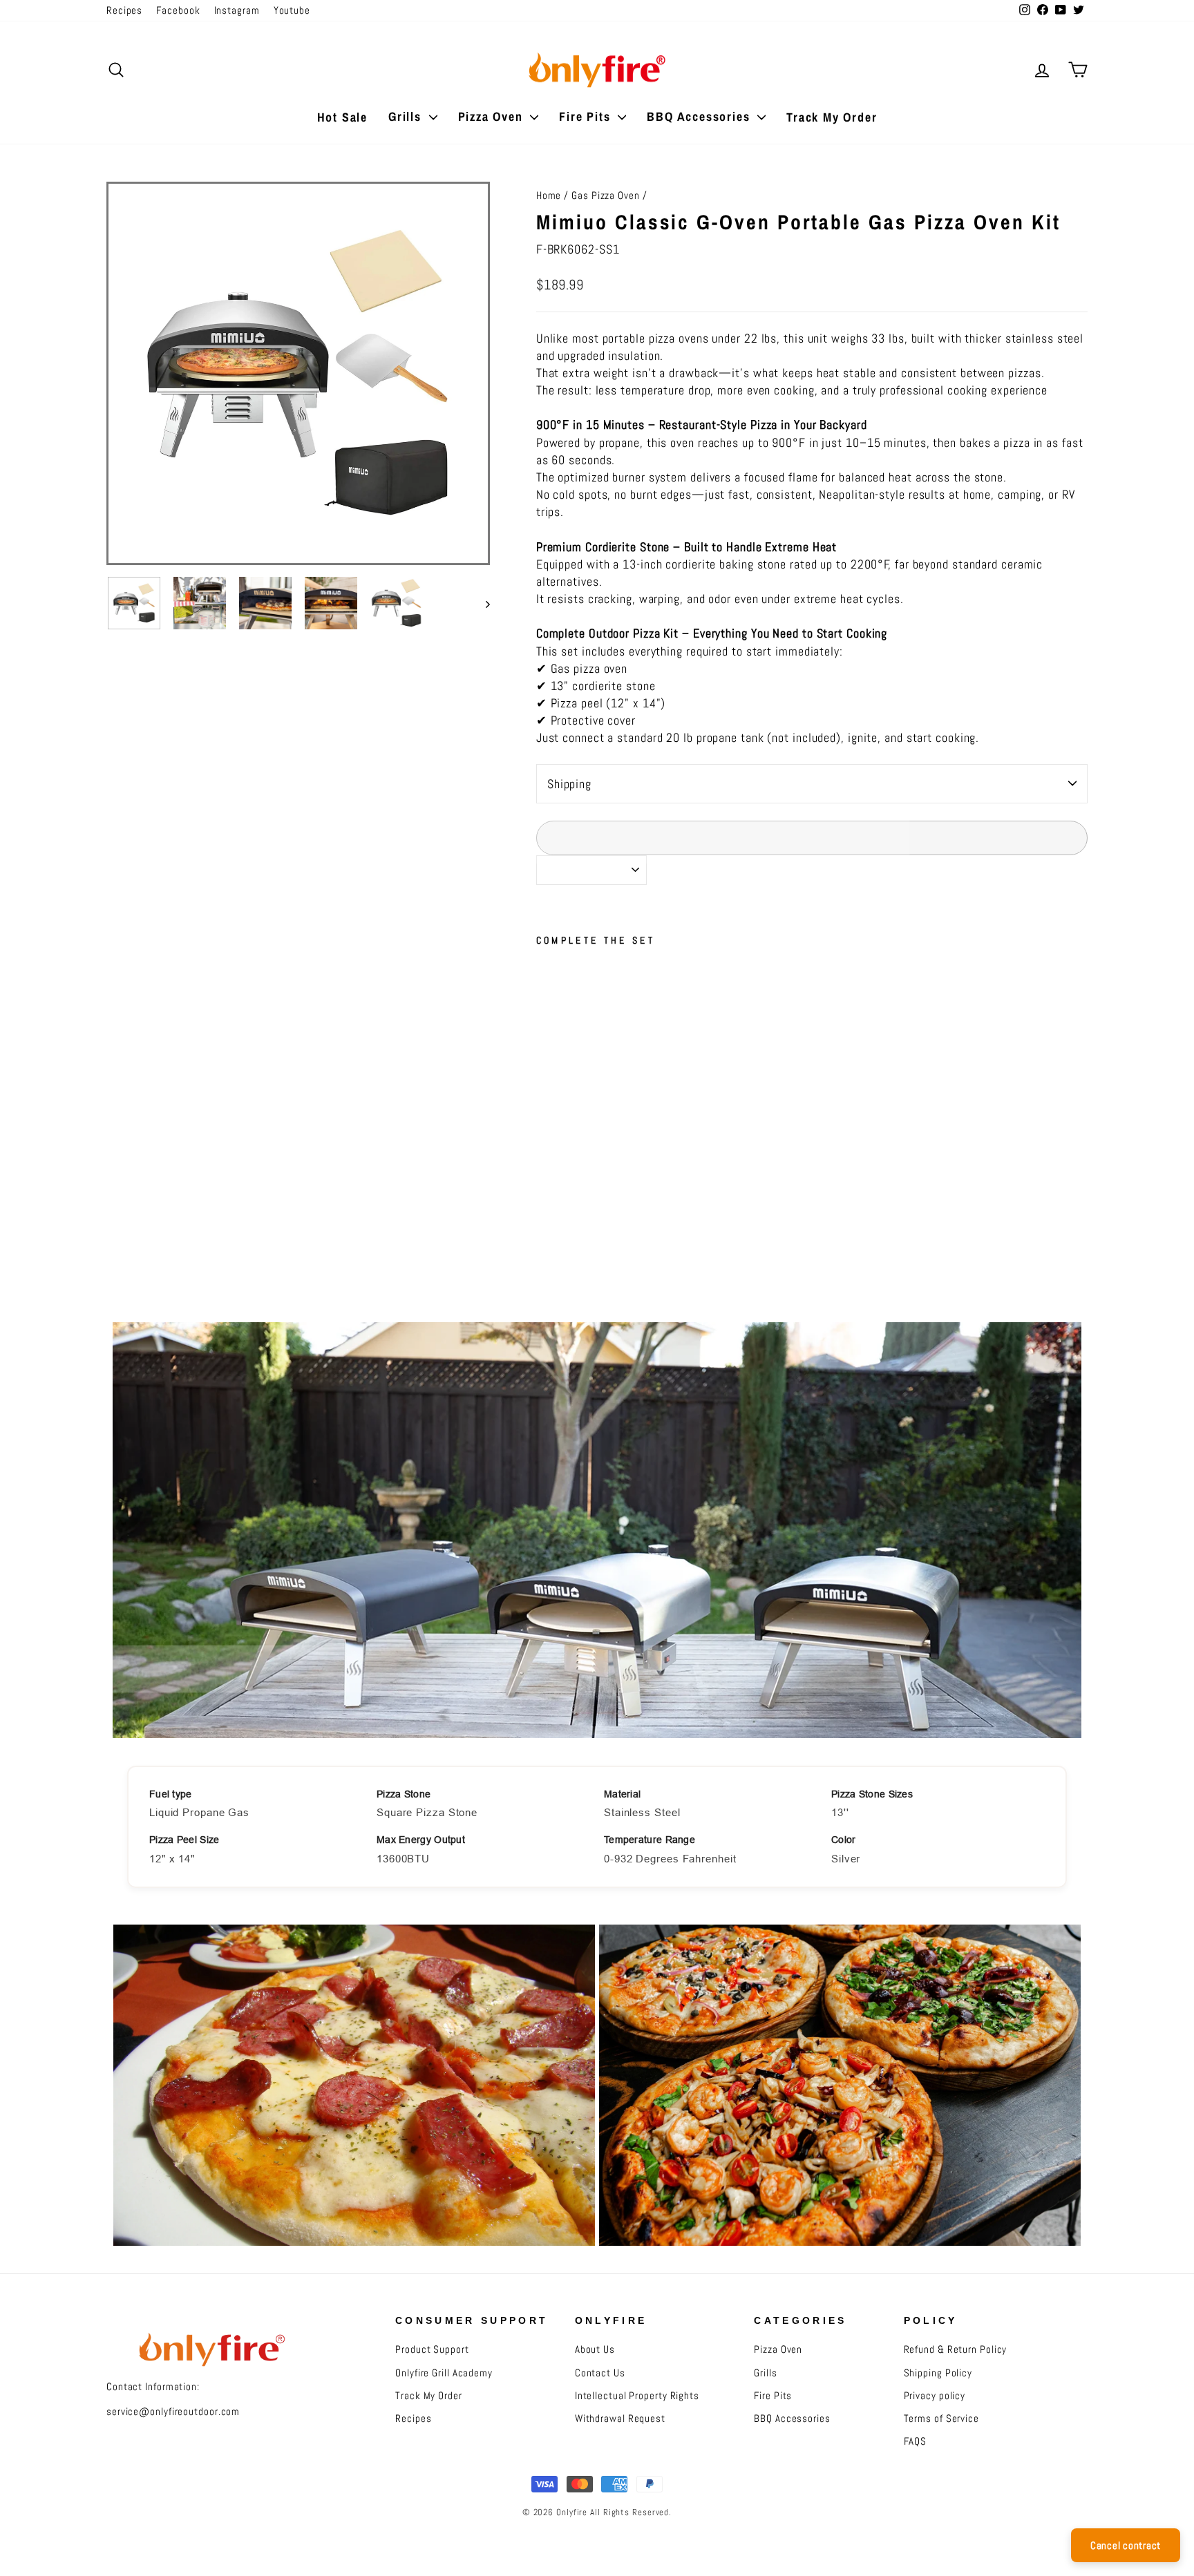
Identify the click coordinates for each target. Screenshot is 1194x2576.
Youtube (292, 10)
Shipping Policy (938, 2373)
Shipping (569, 784)
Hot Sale (342, 117)
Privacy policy (935, 2396)
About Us (595, 2349)
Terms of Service (941, 2418)
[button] (636, 1154)
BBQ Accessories (700, 116)
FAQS (916, 2441)
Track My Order (832, 117)
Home (549, 195)
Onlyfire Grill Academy (444, 2373)
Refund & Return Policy (956, 2349)
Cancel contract (1126, 2545)
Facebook (178, 10)
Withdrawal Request (620, 2418)
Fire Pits (587, 116)
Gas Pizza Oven (606, 195)
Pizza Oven (493, 116)
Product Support (432, 2349)
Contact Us (600, 2373)
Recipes (124, 10)
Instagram (237, 10)
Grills (407, 116)
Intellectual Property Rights (637, 2396)
